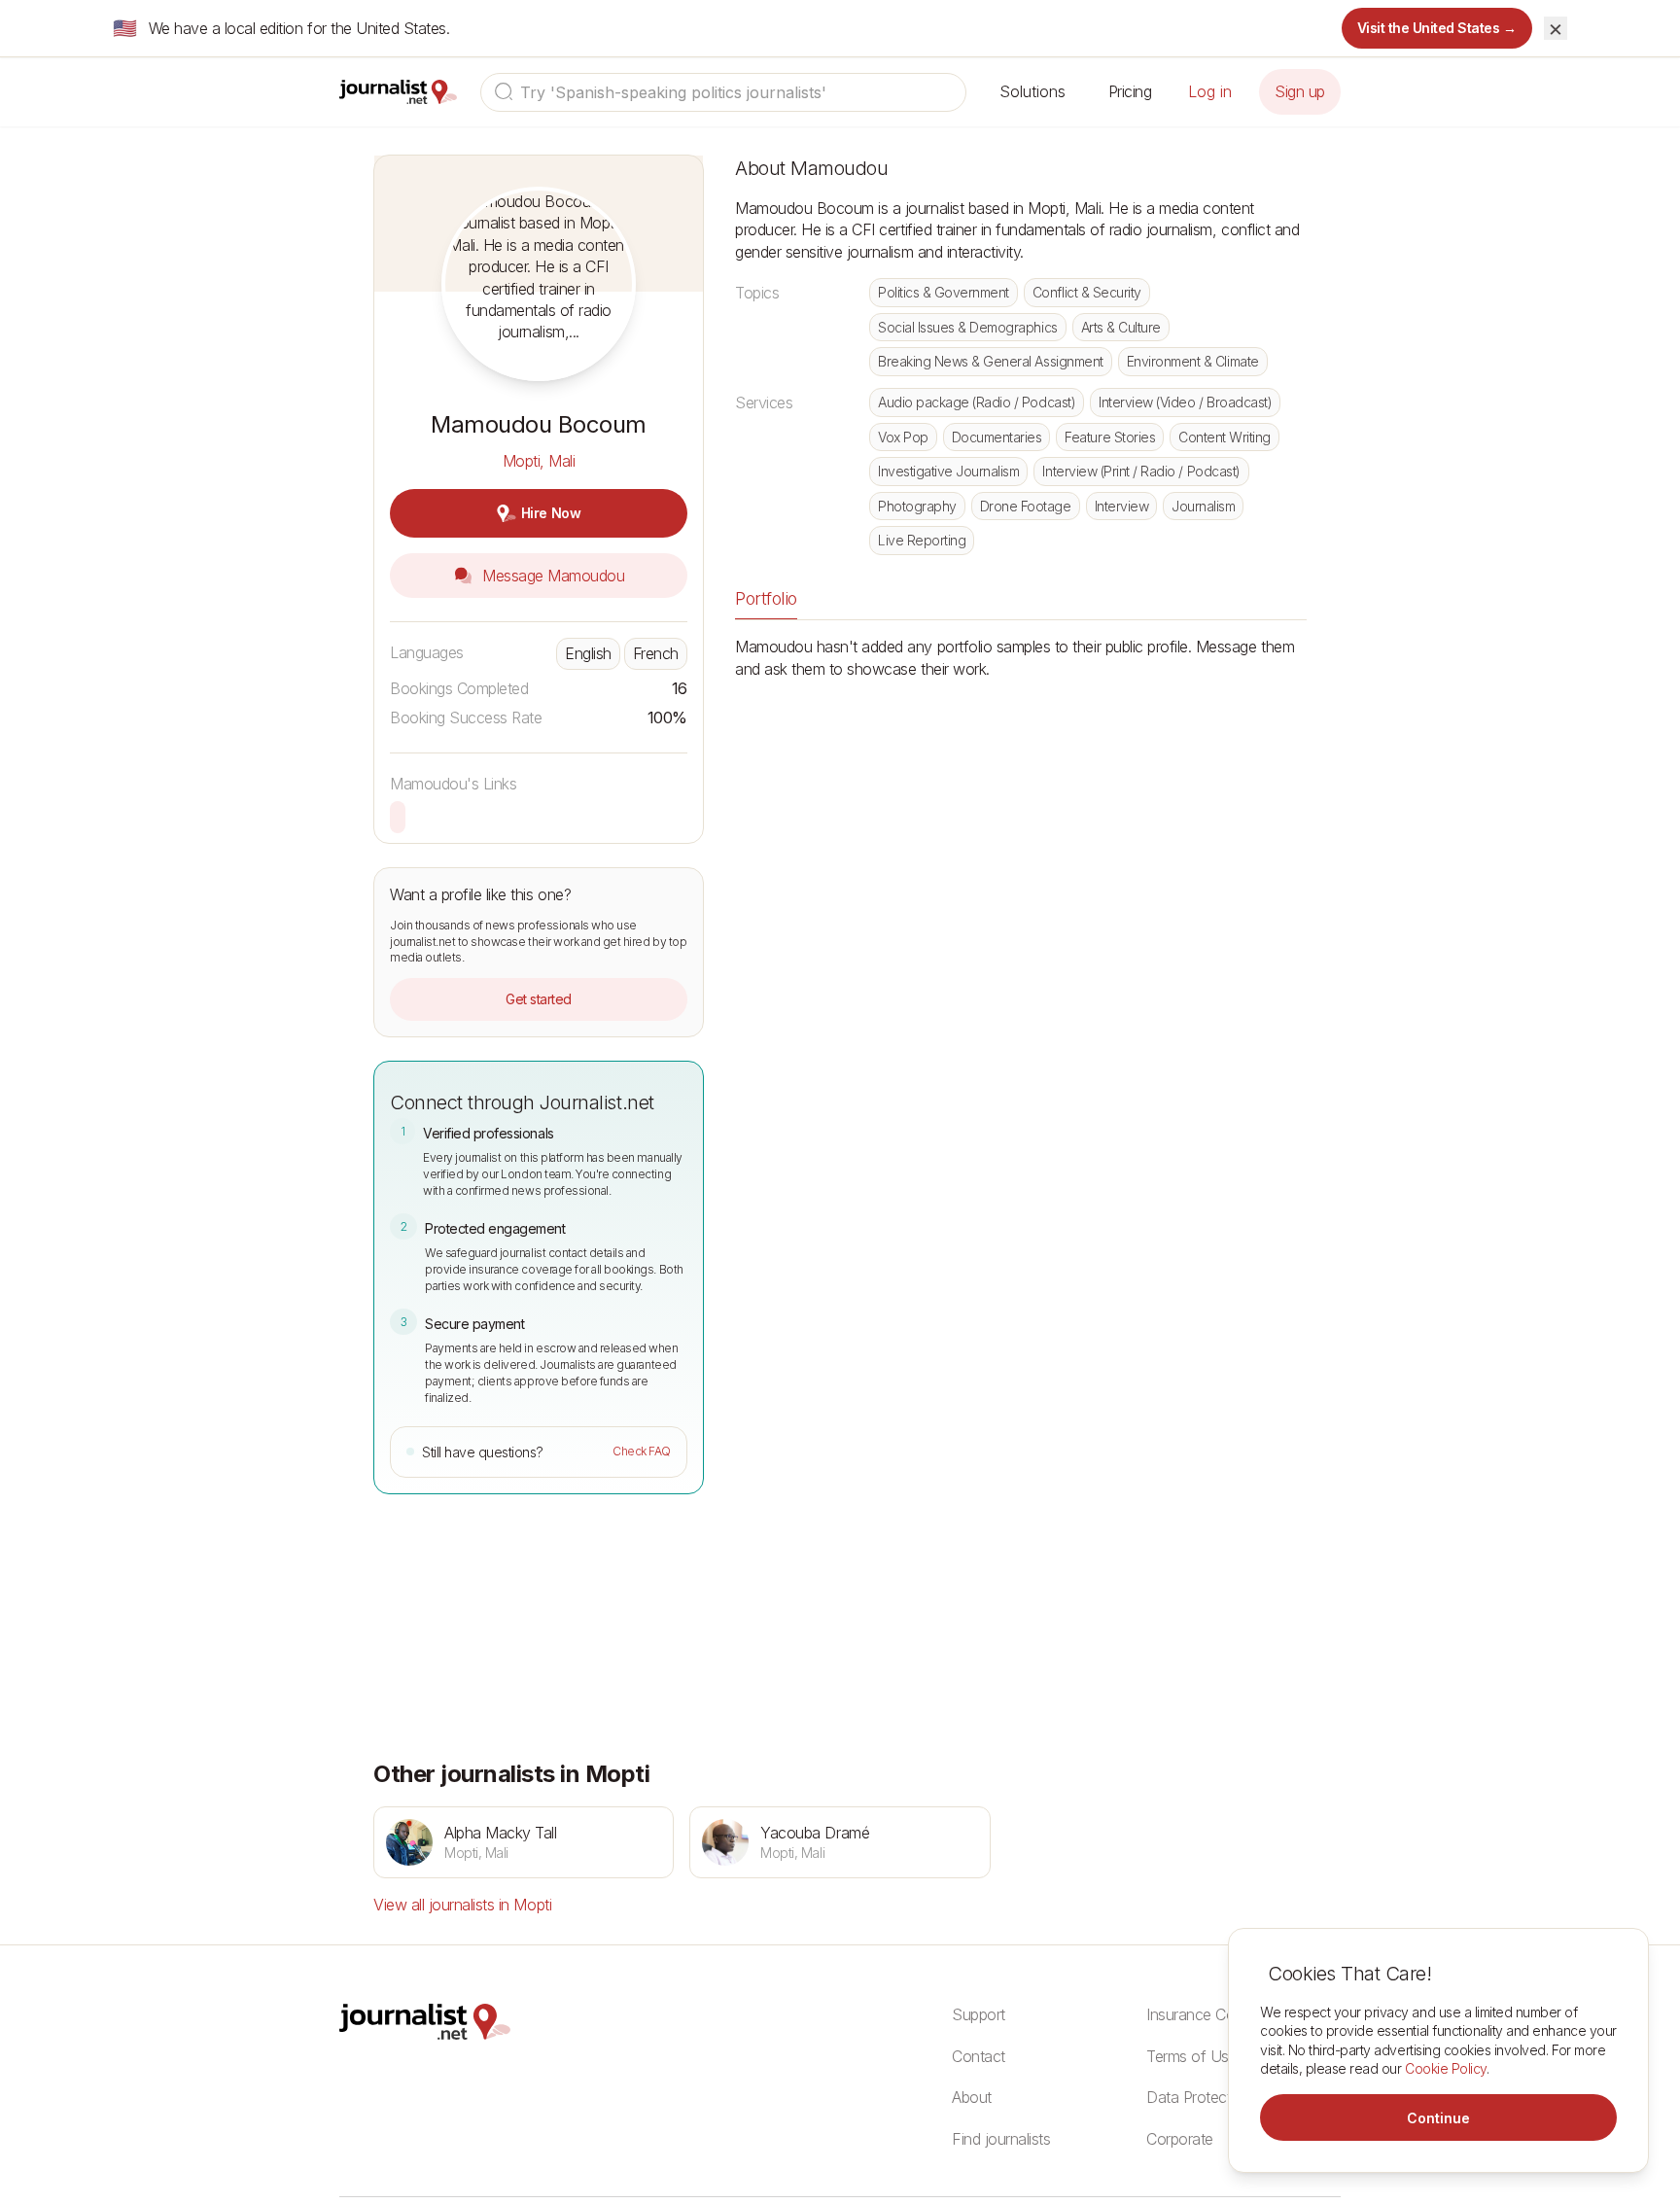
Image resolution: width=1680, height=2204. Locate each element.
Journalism (1203, 506)
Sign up (1300, 91)
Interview (1122, 506)
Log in (1210, 91)
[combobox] (723, 92)
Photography (917, 506)
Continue (1438, 2118)
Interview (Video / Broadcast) (1185, 402)
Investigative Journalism (948, 471)
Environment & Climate (1193, 361)
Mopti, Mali (539, 461)
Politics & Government (944, 292)
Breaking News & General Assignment (991, 361)
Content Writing (1225, 437)
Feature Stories (1110, 437)
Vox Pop (903, 437)
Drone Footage (1026, 506)
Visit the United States (1437, 28)
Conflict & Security (1087, 292)
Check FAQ (642, 1451)
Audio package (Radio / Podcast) (977, 402)
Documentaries (997, 437)
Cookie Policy (1446, 2068)
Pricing (1130, 91)
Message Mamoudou (552, 576)
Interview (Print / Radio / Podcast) (1141, 471)
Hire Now (551, 513)
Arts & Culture (1121, 327)
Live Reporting (922, 540)
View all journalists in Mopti (462, 1905)
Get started (539, 999)
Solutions (1032, 91)
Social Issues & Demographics (968, 327)
